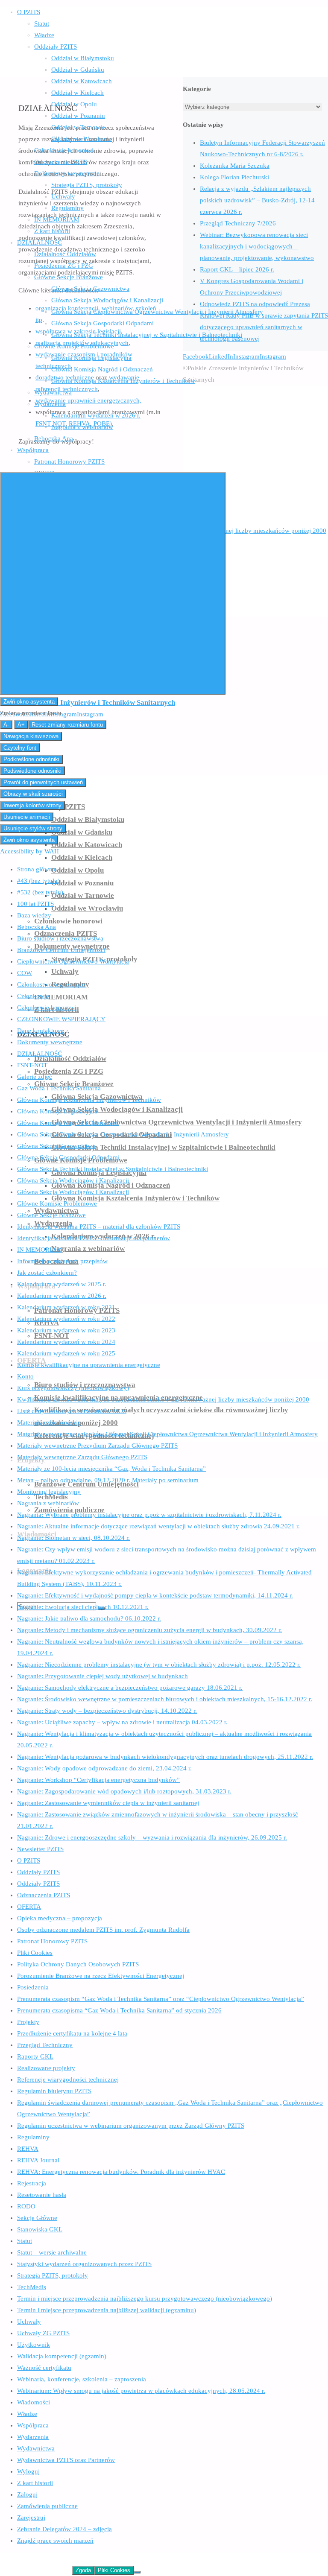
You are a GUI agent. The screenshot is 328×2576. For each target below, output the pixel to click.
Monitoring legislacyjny (49, 1492)
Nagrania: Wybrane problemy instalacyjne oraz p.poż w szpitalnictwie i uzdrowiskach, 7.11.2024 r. (149, 1515)
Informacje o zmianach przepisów (62, 1261)
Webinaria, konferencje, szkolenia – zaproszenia (82, 2379)
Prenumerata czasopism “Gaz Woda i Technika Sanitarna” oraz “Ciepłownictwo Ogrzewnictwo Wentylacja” (161, 1999)
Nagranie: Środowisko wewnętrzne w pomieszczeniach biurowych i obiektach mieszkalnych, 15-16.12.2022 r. (165, 1699)
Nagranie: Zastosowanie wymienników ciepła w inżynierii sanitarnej (108, 1803)
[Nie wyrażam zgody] (137, 2572)
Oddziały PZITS (38, 1872)
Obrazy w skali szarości (33, 794)
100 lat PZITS (35, 904)
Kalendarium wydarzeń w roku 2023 (66, 1330)
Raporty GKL (35, 2056)
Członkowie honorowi (47, 1008)
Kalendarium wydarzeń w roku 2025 (66, 1353)
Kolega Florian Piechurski (234, 177)
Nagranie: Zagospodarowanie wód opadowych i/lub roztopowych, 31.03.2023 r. (124, 1791)
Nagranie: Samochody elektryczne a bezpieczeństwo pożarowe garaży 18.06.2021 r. (130, 1688)
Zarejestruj (31, 2518)
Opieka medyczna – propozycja (60, 1918)
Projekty (28, 2022)
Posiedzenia (33, 1987)
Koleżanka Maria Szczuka (235, 166)
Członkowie (33, 996)
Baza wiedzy (34, 915)
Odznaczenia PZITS (44, 1895)
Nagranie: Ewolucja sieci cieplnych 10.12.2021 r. (83, 1607)
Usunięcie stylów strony (33, 828)
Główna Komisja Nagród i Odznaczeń (68, 1123)
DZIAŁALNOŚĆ (40, 1054)
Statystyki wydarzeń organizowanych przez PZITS (84, 2264)
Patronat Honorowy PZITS (52, 1941)
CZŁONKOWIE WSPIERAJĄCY (61, 1019)
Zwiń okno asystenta (29, 702)
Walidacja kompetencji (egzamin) (62, 2356)
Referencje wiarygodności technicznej (68, 2079)
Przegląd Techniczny (45, 2045)
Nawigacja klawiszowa (31, 736)
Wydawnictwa (36, 2448)
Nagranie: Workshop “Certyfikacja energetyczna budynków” (98, 1780)
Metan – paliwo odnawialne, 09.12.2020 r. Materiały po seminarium (108, 1480)
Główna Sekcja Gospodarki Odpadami (68, 1157)
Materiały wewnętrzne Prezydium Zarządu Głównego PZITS (97, 1446)
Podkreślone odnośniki (31, 759)
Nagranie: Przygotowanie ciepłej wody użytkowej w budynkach (102, 1676)
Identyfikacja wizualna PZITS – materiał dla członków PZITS (99, 1227)
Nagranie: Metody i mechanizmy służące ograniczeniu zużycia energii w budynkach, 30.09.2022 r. (149, 1630)
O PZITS (29, 1860)
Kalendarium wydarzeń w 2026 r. (62, 1296)
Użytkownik (34, 2345)
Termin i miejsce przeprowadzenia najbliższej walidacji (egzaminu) (107, 2310)
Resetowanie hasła (42, 2195)
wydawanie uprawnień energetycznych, (88, 400)
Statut (25, 2241)
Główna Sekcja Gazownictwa (56, 1146)
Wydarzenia (33, 2437)
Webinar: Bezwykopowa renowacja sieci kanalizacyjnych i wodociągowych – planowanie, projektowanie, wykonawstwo (257, 246)
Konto (25, 1376)
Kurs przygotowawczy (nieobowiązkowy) (73, 1388)
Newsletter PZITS (40, 1849)
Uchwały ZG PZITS (43, 2333)
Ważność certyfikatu (44, 2368)
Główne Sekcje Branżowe (51, 1215)
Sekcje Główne (37, 2218)
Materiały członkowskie (49, 1422)
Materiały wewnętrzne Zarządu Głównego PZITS (82, 1457)
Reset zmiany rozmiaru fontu (67, 725)
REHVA (28, 2149)
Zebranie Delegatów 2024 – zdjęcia (64, 2529)
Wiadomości (34, 2402)
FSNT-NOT (32, 1065)
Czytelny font (20, 748)
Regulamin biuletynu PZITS (54, 2091)
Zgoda (83, 2570)
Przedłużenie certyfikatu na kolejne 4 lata (72, 2033)
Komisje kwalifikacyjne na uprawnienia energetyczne (89, 1365)
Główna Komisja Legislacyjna (57, 1111)
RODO (26, 2206)
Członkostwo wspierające (51, 984)
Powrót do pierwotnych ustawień (43, 782)
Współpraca (33, 2425)
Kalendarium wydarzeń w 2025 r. (62, 1284)
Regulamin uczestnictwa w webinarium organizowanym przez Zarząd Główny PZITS (131, 2126)
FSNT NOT (50, 423)
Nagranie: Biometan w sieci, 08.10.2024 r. (73, 1538)
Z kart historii (35, 2483)
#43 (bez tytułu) (38, 881)
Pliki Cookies (35, 1953)
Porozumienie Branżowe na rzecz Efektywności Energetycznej (101, 1976)
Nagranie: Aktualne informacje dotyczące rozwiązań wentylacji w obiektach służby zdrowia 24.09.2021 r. (158, 1526)
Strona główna (36, 869)
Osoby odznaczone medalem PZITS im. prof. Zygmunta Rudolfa (103, 1930)
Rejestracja (32, 2183)
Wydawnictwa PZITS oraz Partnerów (66, 2460)
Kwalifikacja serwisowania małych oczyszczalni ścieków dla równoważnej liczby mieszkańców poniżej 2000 (163, 1399)
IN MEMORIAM (40, 1250)
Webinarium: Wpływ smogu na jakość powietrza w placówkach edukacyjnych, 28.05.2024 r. (141, 2391)
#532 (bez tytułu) (40, 892)
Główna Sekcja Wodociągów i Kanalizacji (73, 1180)
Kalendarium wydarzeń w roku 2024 (66, 1342)
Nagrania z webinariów (48, 1503)
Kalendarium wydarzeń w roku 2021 (66, 1307)
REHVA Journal (38, 2160)
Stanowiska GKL (40, 2229)
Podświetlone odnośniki (32, 771)
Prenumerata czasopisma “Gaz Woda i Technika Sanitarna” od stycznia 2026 (119, 2010)
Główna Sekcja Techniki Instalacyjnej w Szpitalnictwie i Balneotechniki (113, 1169)
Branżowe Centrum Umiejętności (61, 950)
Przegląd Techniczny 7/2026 (238, 223)
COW (25, 973)
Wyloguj (28, 2471)
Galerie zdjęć (35, 1077)
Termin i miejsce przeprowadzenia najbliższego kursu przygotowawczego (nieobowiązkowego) (145, 2299)
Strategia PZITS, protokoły (53, 2275)
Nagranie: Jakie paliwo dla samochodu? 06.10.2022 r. (89, 1618)
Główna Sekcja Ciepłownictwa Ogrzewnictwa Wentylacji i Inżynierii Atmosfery (123, 1134)
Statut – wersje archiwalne (52, 2252)
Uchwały (29, 2322)
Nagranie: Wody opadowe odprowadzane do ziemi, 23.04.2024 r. (104, 1768)
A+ (21, 725)
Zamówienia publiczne (47, 2506)
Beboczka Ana (37, 927)
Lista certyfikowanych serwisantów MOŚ (72, 1411)
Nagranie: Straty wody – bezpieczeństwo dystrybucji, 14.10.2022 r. (107, 1711)
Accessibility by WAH (29, 851)
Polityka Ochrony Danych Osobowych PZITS (78, 1964)
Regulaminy (33, 2137)
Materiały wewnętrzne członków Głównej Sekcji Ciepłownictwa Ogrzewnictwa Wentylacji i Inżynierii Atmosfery (167, 1434)
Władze (27, 2414)
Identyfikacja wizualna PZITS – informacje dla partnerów (94, 1238)
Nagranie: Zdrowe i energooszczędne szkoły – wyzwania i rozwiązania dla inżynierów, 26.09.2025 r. (152, 1837)
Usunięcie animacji (27, 817)
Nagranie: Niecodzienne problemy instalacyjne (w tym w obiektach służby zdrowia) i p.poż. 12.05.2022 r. (159, 1665)
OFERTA (29, 1907)
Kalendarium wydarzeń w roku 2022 (66, 1319)
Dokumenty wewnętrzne (50, 1042)
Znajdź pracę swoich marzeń (55, 2541)
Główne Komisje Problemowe (57, 1203)
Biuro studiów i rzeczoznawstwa (60, 938)
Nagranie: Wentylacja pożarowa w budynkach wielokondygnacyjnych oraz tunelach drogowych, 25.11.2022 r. (165, 1757)
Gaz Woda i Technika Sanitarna (59, 1088)
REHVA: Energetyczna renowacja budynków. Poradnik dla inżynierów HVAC (121, 2172)
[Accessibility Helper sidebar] (113, 583)
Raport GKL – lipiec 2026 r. (237, 269)
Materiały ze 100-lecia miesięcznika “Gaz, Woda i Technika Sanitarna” (111, 1469)
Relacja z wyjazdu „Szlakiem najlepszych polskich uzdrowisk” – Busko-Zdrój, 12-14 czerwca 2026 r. (257, 200)
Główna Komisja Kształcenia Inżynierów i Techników (89, 1100)
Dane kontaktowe (41, 1031)
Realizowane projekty (46, 2068)
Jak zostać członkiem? (47, 1273)
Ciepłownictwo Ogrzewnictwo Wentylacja (73, 961)
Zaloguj (27, 2494)
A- (6, 725)
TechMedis (32, 2287)
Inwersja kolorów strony (32, 805)
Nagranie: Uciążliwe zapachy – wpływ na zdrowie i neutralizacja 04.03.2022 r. (122, 1722)
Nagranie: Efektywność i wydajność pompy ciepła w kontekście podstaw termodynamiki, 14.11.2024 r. (155, 1595)
